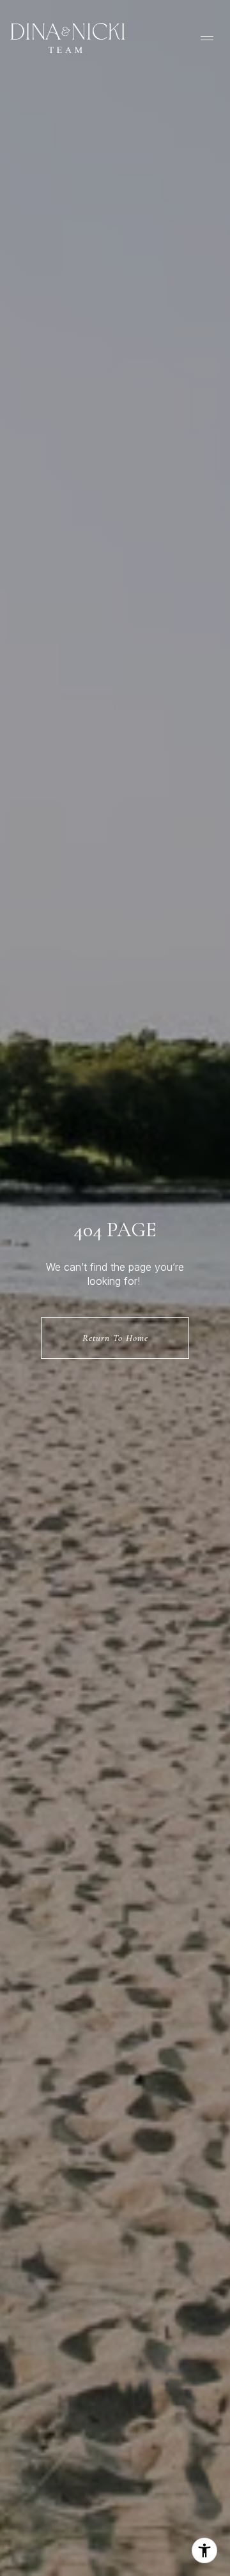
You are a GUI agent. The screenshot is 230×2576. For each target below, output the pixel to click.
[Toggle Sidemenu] (207, 38)
